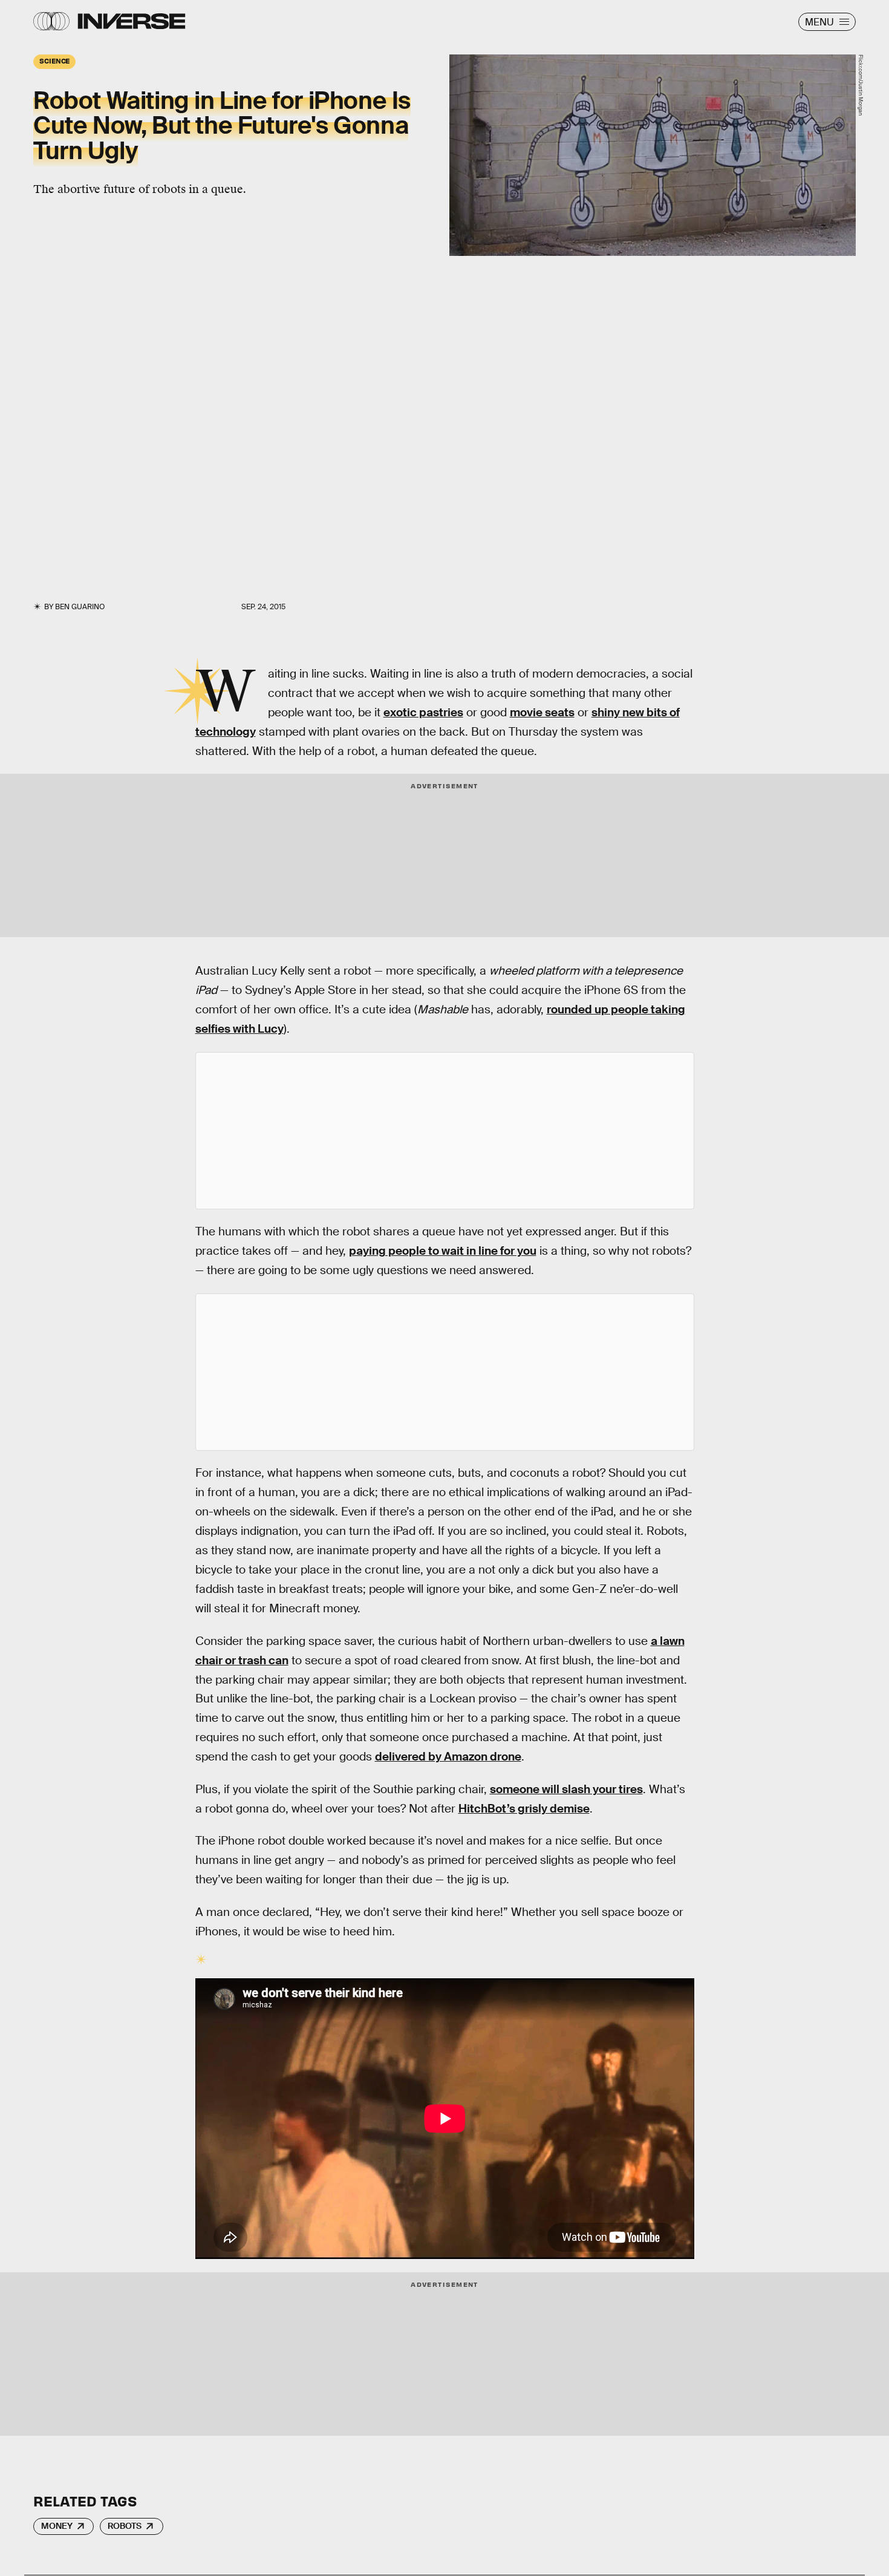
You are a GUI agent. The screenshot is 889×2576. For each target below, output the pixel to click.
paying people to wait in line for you (443, 1251)
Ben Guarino (80, 607)
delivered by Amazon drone (448, 1757)
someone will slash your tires (566, 1789)
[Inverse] (132, 21)
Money (57, 2526)
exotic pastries (423, 712)
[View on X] (444, 1131)
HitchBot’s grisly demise (524, 1809)
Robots (125, 2526)
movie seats (542, 712)
